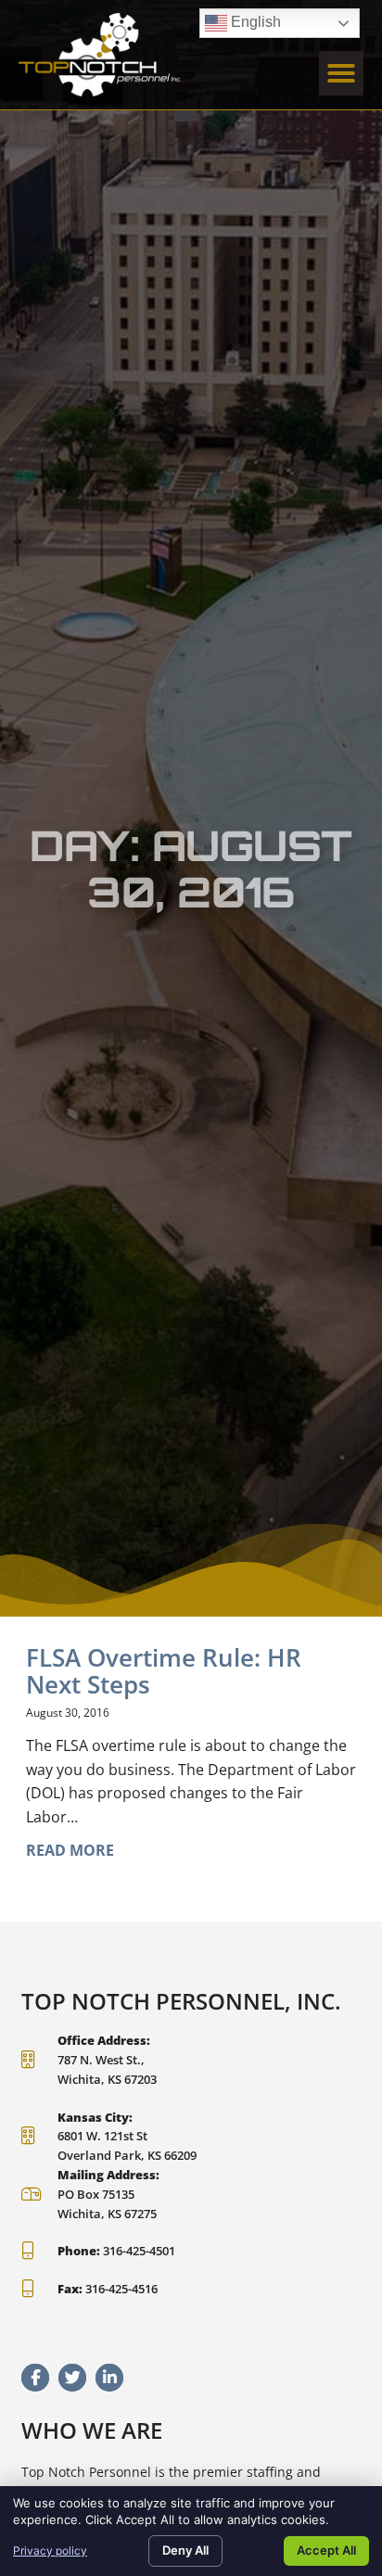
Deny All (185, 2550)
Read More (70, 1850)
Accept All (326, 2550)
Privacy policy (50, 2551)
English (243, 19)
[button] (341, 73)
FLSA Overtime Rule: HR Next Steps (164, 1671)
